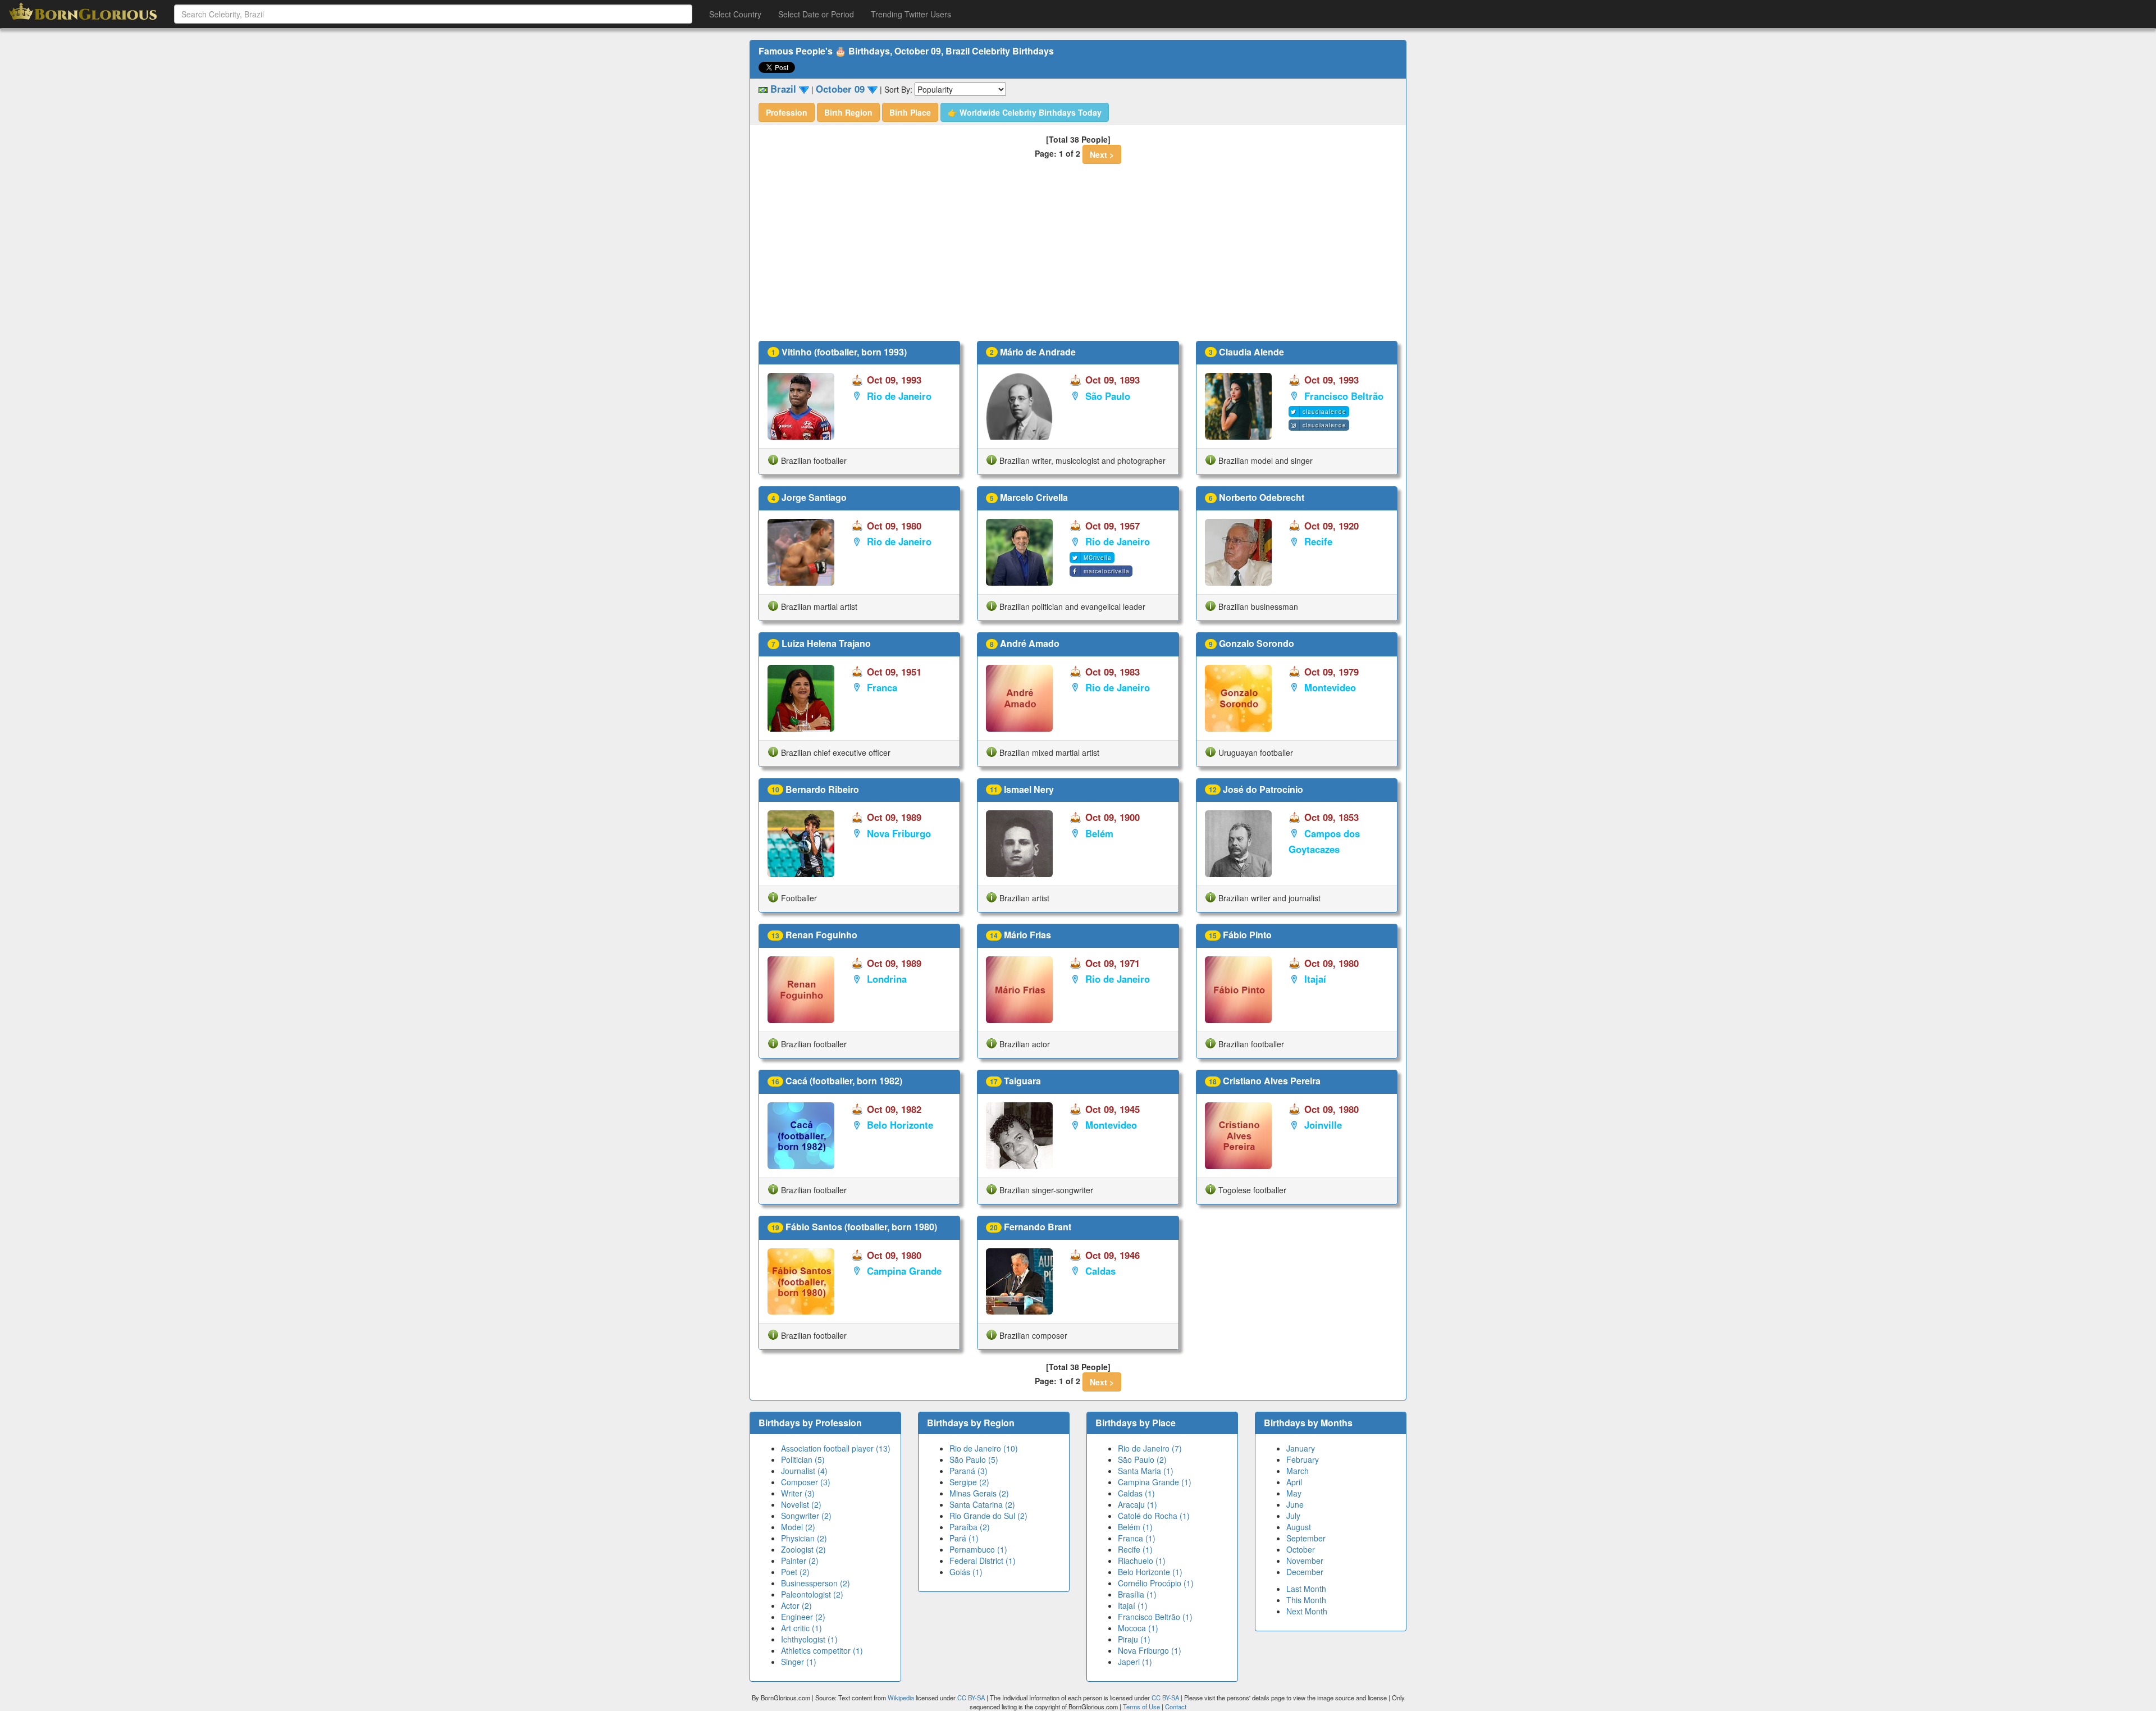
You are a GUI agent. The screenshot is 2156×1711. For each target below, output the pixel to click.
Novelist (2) (801, 1504)
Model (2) (798, 1527)
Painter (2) (800, 1561)
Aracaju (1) (1138, 1504)
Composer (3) (806, 1482)
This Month (1306, 1600)
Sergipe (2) (969, 1482)
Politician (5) (803, 1459)
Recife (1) (1135, 1549)
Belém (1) (1135, 1527)
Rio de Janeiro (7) (1150, 1448)
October (1301, 1549)
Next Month (1307, 1611)
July (1293, 1516)
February (1303, 1459)
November (1305, 1561)
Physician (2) (804, 1538)
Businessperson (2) (816, 1583)
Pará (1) (964, 1538)
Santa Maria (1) (1146, 1471)
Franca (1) (1137, 1538)
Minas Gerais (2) (979, 1493)
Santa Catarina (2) (982, 1504)
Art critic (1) (801, 1628)
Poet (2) (795, 1572)
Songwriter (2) (806, 1516)
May (1294, 1493)
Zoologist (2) (803, 1549)
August (1299, 1527)
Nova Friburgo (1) (1150, 1650)
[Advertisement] (1078, 257)
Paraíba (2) (970, 1527)
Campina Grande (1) (1155, 1482)
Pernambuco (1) (978, 1549)
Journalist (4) (804, 1471)
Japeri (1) (1135, 1662)
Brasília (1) (1137, 1594)
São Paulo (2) (1142, 1459)
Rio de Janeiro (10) (984, 1448)
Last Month (1306, 1589)
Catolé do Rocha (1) (1154, 1516)
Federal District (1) (983, 1561)
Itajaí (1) (1133, 1605)
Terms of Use (1142, 1707)
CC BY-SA (971, 1698)
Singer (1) (799, 1662)
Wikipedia (901, 1698)
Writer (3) (798, 1493)
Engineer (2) (803, 1617)
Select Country (735, 14)
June (1295, 1504)
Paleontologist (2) (812, 1594)
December (1305, 1572)
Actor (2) (796, 1605)
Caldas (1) (1136, 1493)
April (1294, 1482)
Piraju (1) (1134, 1639)
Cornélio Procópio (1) (1156, 1583)
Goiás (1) (966, 1572)
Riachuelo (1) (1142, 1561)
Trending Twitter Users (911, 14)
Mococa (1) (1138, 1628)
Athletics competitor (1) (822, 1650)
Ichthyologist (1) (809, 1639)
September (1306, 1538)
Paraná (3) (969, 1471)
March (1298, 1471)
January (1301, 1448)
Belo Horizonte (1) (1150, 1572)
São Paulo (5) (974, 1459)
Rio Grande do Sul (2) (988, 1516)
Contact (1176, 1707)
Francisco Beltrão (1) (1155, 1617)
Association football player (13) (836, 1448)
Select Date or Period (816, 14)
